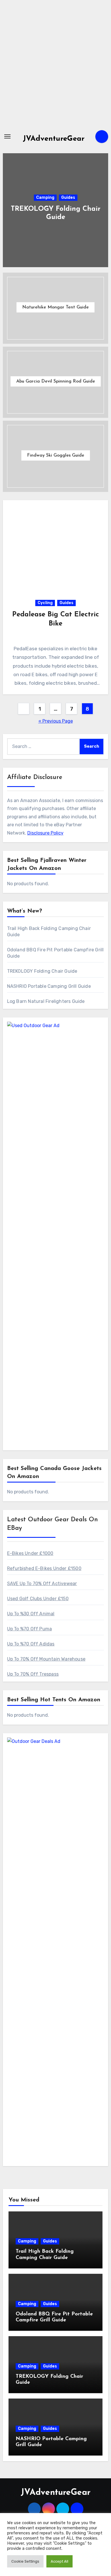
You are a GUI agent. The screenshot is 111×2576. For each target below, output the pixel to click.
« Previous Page (56, 721)
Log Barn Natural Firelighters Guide (46, 1001)
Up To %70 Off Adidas (31, 1644)
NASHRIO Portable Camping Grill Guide (49, 986)
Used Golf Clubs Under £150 (38, 1599)
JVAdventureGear (54, 139)
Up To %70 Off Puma (30, 1629)
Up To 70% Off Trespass (33, 1674)
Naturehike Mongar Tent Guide (55, 307)
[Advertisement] (55, 64)
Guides (68, 198)
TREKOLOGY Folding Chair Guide (42, 971)
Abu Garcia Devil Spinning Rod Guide (56, 381)
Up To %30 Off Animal (31, 1614)
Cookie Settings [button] (25, 2561)
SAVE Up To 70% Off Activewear (42, 1584)
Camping (45, 198)
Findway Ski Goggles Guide (56, 455)
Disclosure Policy (45, 833)
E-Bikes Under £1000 (30, 1553)
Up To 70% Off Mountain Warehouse (46, 1659)
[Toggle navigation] (7, 136)
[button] (100, 209)
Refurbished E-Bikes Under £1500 (44, 1568)
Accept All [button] (59, 2561)
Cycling (45, 603)
